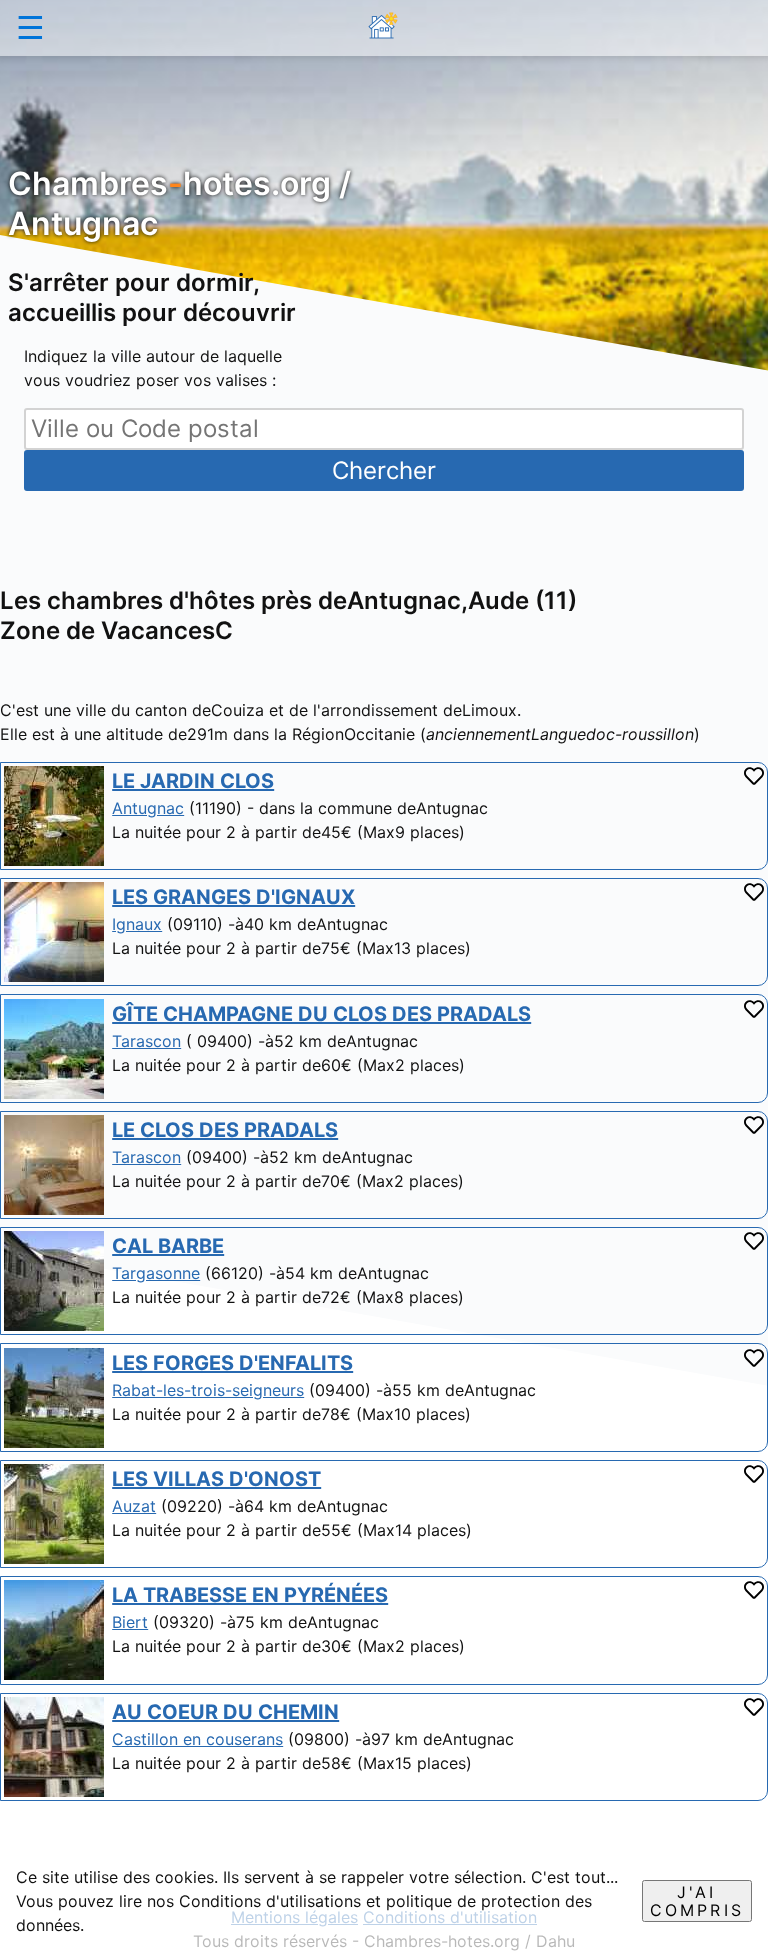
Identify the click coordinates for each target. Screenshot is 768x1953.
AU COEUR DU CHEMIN (225, 1712)
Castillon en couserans (197, 1739)
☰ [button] (30, 27)
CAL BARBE (168, 1246)
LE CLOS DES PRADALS (225, 1130)
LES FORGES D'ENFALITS (232, 1363)
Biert (130, 1622)
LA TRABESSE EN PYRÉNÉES (250, 1595)
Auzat (134, 1506)
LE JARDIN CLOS (193, 781)
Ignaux (137, 924)
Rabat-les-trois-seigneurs (208, 1390)
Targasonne (156, 1273)
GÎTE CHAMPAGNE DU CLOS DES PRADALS (321, 1014)
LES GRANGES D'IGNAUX (233, 897)
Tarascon (146, 1041)
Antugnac (148, 808)
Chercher (384, 470)
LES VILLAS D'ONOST (216, 1479)
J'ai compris (697, 1901)
